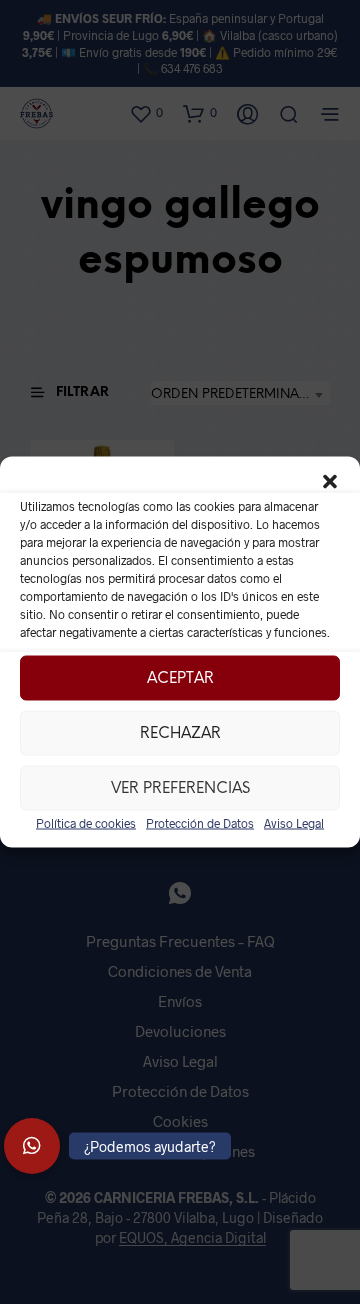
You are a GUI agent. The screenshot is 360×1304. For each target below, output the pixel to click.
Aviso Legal (294, 823)
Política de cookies (86, 823)
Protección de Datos (200, 823)
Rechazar (180, 733)
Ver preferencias (180, 788)
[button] (330, 482)
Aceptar (180, 678)
